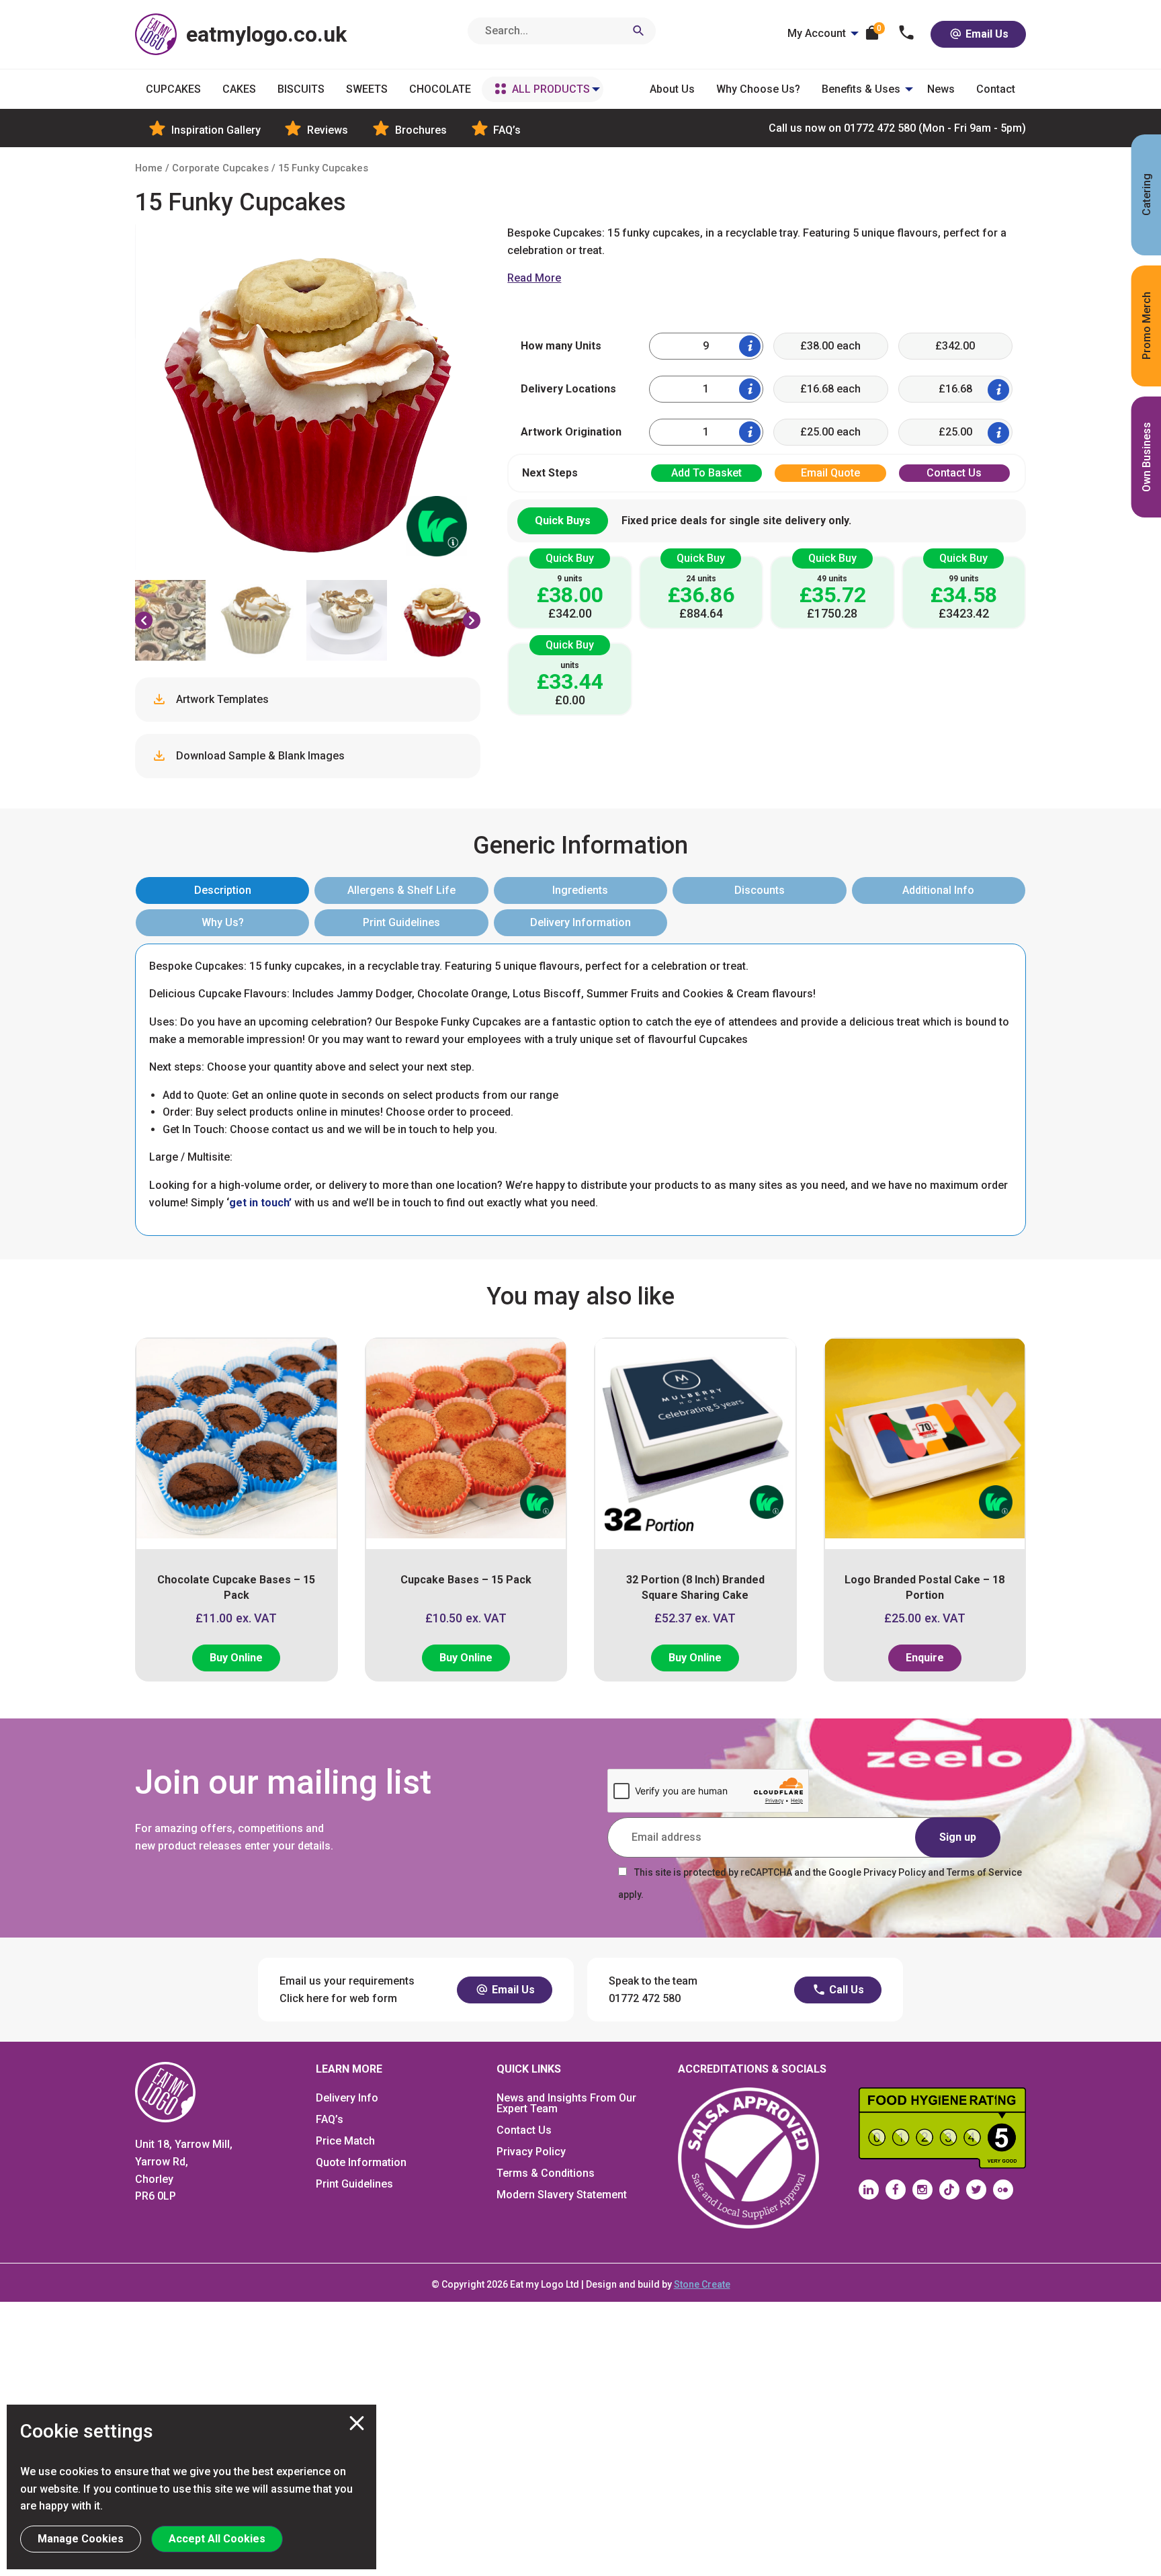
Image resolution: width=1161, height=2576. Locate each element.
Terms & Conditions (546, 2173)
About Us (672, 89)
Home (149, 168)
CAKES (239, 89)
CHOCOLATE (440, 89)
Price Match (345, 2141)
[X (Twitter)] (976, 2190)
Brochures (420, 130)
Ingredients (580, 890)
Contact (996, 89)
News (941, 89)
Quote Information (361, 2162)
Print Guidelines (401, 922)
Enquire (925, 1658)
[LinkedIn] (869, 2190)
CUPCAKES (173, 89)
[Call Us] (907, 34)
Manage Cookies (81, 2539)
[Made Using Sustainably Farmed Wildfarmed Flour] (423, 513)
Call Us (845, 1990)
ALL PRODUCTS (551, 89)
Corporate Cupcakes (220, 168)
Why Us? (223, 922)
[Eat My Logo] (165, 2092)
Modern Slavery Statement (562, 2195)
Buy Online (236, 1658)
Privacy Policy (531, 2152)
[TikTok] (949, 2190)
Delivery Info (347, 2098)
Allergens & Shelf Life (401, 890)
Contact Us (524, 2130)
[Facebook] (896, 2190)
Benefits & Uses (861, 89)
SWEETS (367, 89)
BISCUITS (301, 89)
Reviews (326, 130)
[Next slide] (472, 620)
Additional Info (938, 890)
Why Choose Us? (758, 89)
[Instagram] (922, 2190)
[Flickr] (1003, 2190)
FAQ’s (506, 130)
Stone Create (702, 2284)
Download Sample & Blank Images (259, 756)
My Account (817, 33)
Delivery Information (580, 922)
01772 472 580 (897, 128)
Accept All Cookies (217, 2539)
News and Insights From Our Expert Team (566, 2103)
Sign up (958, 1837)
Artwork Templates (221, 699)
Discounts (760, 890)
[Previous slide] (144, 620)
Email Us (986, 34)
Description (223, 890)
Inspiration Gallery (215, 130)
